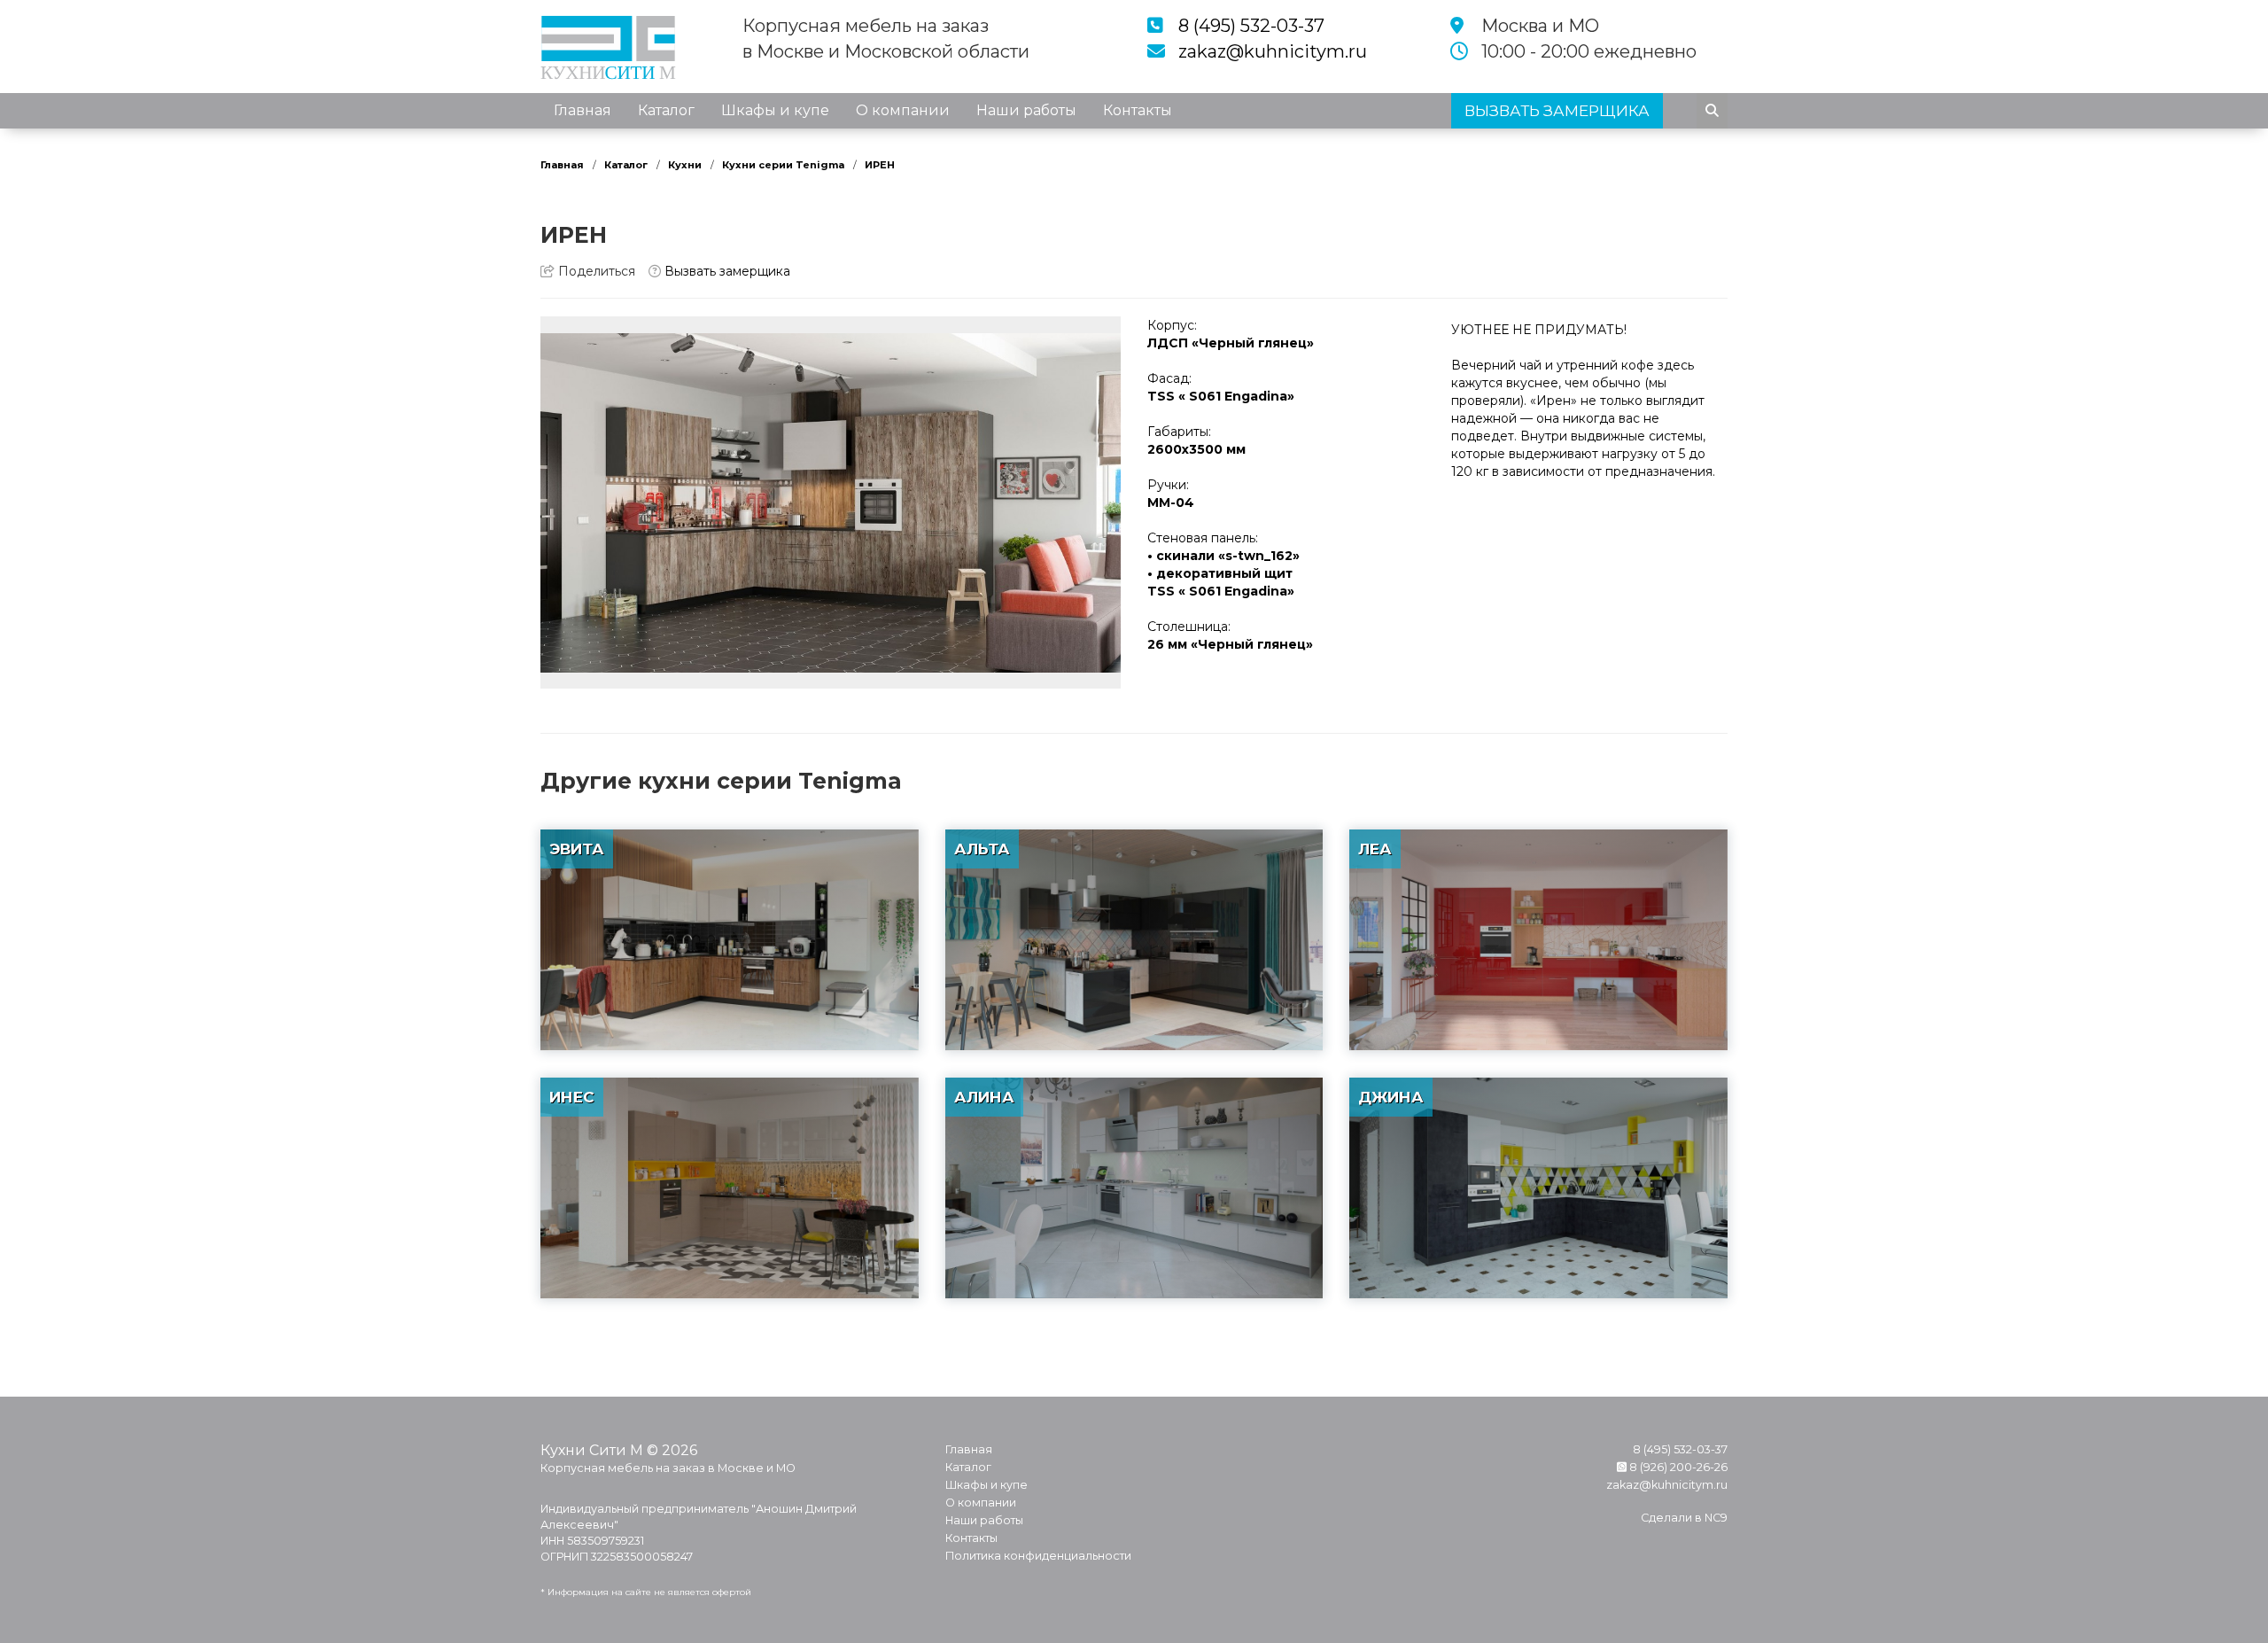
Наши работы (1026, 110)
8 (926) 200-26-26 (1677, 1467)
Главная (583, 110)
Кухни (685, 165)
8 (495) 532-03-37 (1251, 26)
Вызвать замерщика (726, 271)
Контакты (1138, 110)
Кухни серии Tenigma (783, 165)
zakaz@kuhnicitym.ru (1273, 51)
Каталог (666, 110)
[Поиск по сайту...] (1712, 111)
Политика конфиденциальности (1038, 1556)
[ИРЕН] (831, 502)
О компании (903, 110)
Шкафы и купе (775, 110)
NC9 (1716, 1518)
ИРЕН (880, 165)
